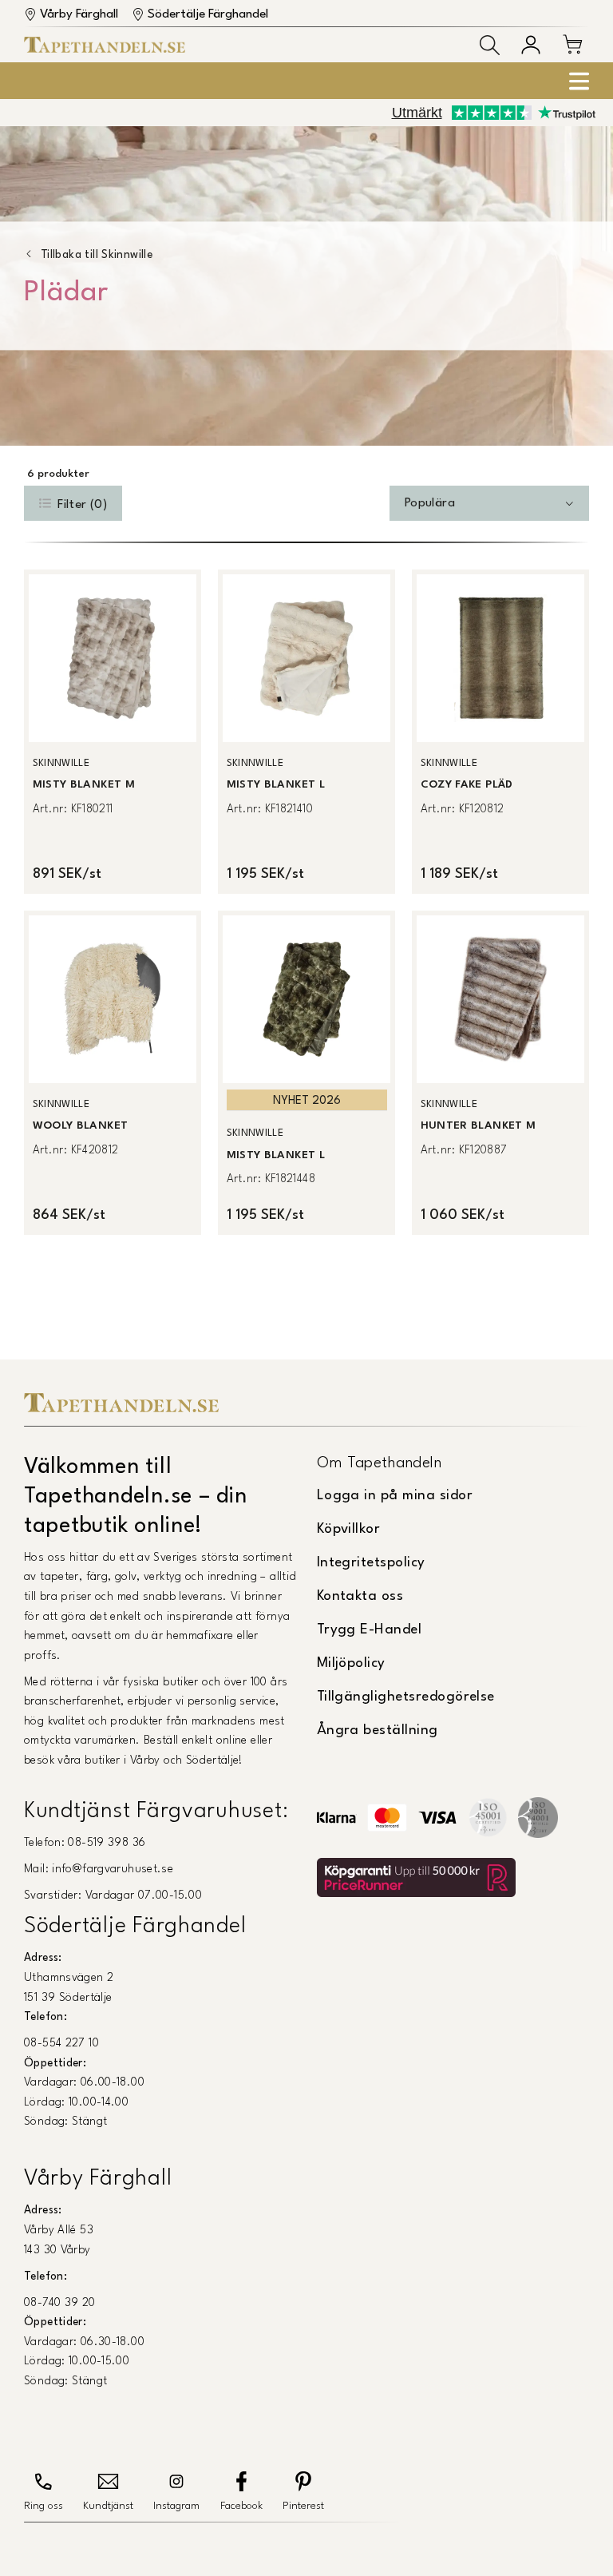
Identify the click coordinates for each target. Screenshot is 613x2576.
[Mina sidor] (531, 45)
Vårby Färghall (79, 14)
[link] (113, 732)
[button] (490, 45)
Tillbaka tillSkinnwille (97, 255)
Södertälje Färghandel (208, 14)
